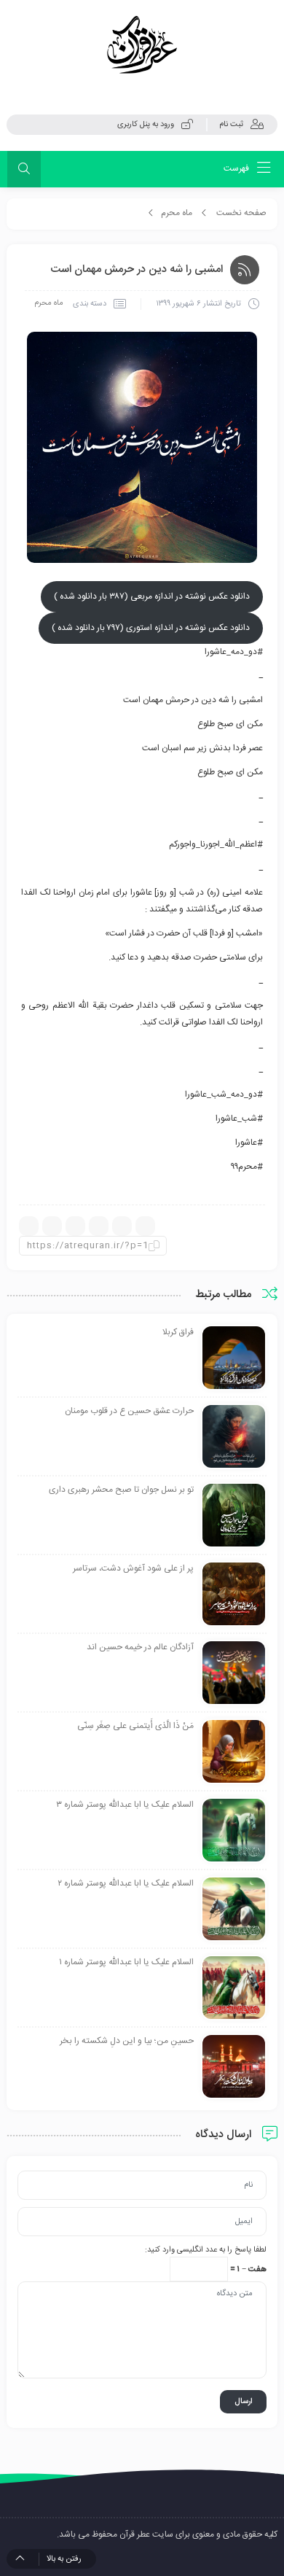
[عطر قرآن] (142, 45)
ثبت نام (231, 125)
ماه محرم (177, 213)
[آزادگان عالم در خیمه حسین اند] (234, 1673)
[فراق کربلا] (234, 1358)
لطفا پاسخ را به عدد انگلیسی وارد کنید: (206, 2250)
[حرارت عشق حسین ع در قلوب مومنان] (234, 1437)
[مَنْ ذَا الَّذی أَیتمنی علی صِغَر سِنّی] (234, 1752)
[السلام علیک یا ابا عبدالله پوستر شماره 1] (234, 1988)
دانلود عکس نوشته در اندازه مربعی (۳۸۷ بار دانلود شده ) (152, 596)
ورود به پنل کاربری (146, 125)
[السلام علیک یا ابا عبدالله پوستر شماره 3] (234, 1831)
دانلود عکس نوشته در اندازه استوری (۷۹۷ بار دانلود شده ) (151, 628)
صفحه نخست (241, 213)
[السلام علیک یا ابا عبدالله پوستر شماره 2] (234, 1910)
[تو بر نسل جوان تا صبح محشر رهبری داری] (234, 1516)
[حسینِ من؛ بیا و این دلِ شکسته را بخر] (234, 2067)
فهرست (237, 168)
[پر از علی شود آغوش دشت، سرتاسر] (234, 1595)
